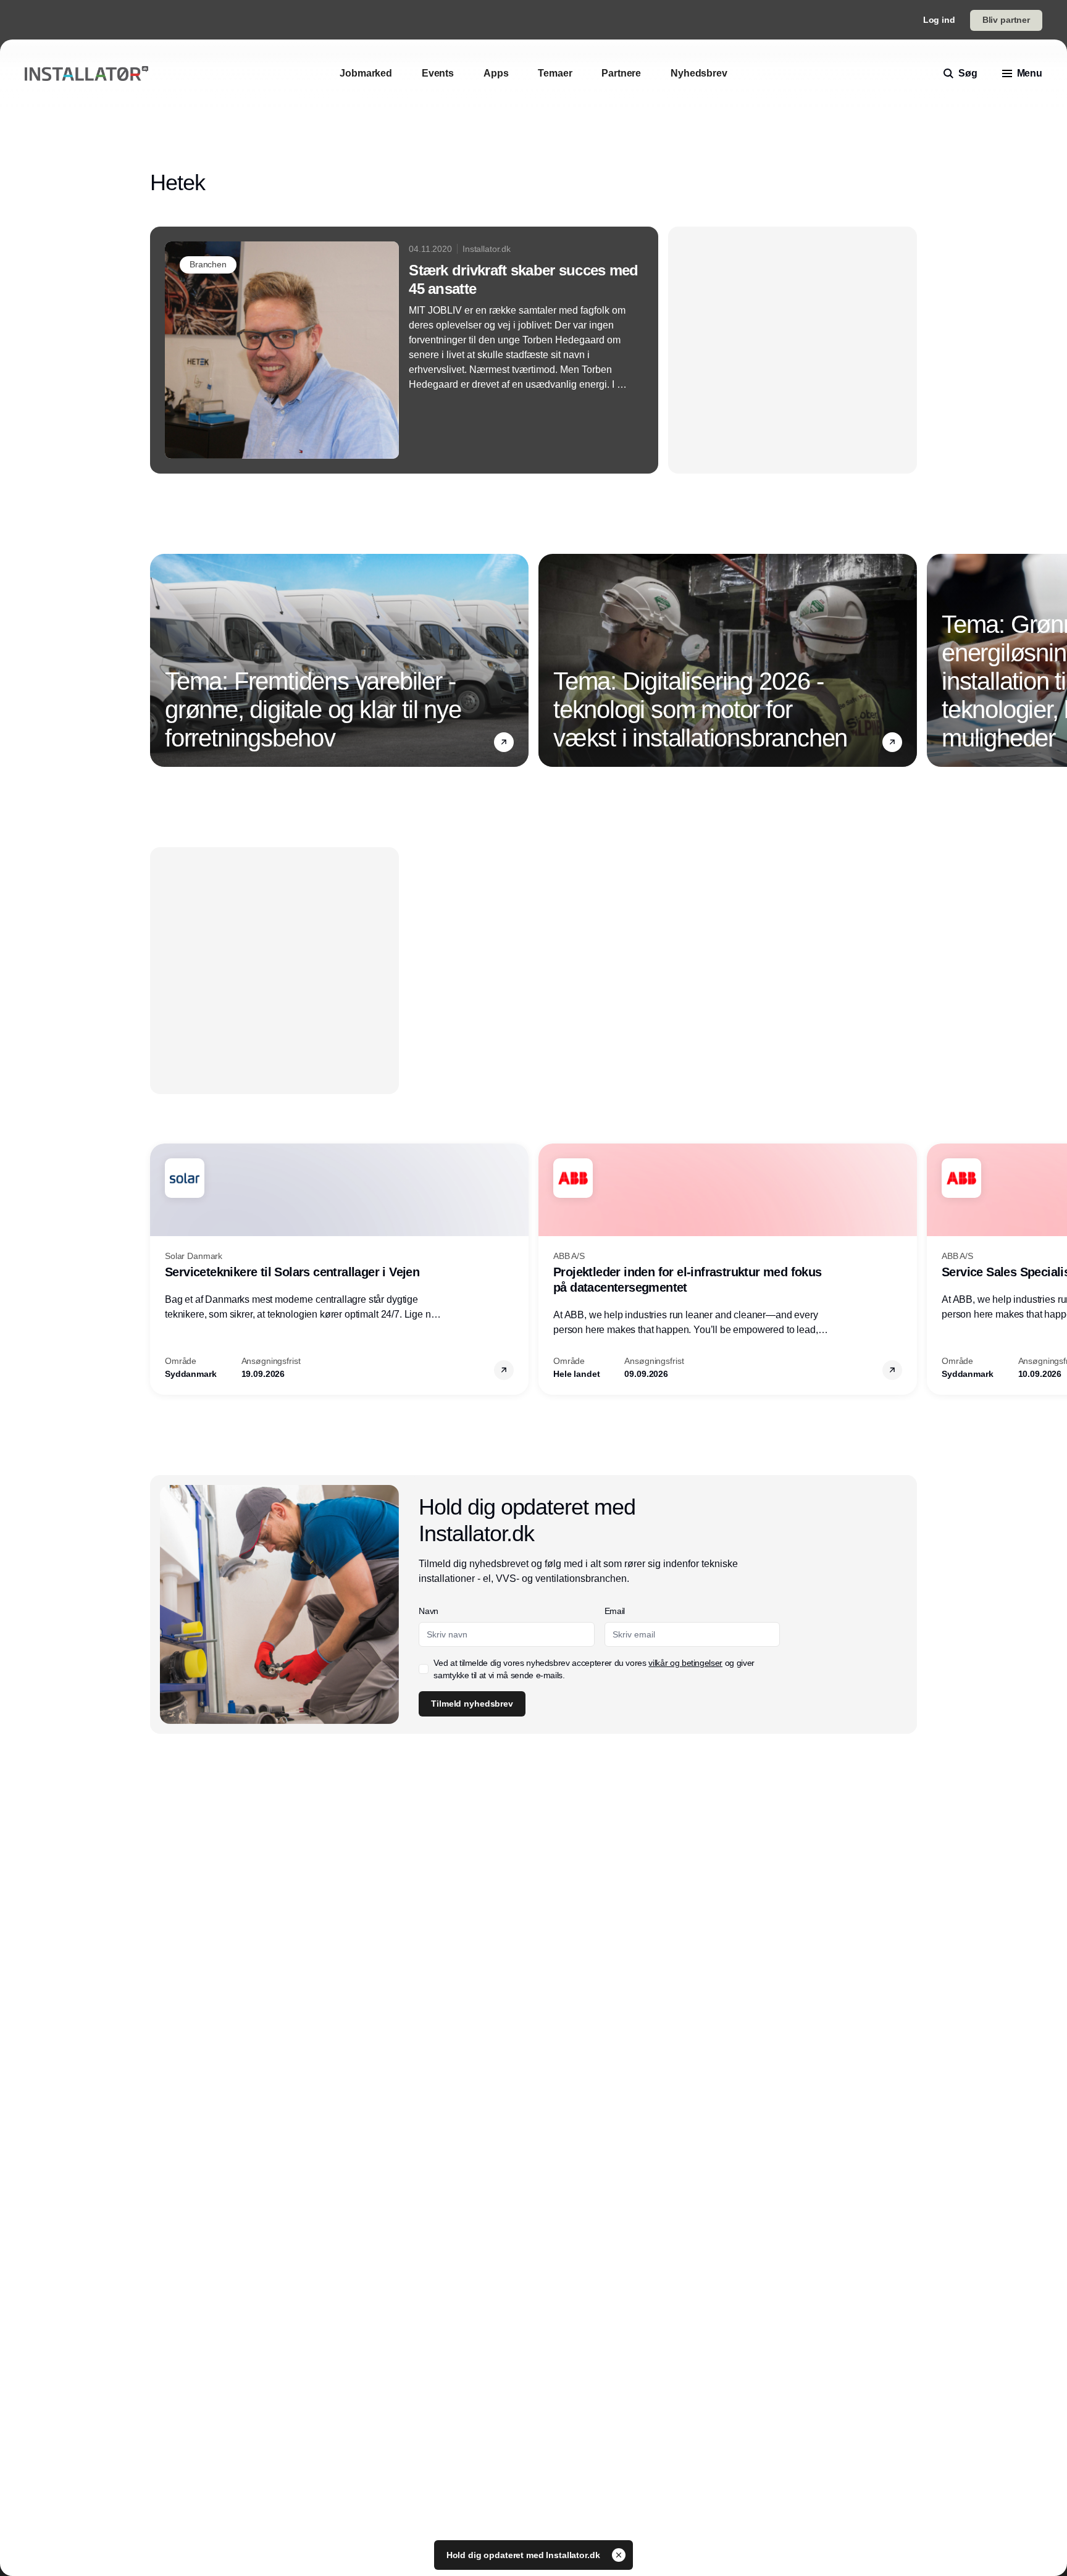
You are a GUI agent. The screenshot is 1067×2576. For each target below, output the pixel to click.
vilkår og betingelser (575, 322)
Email (534, 259)
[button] (781, 95)
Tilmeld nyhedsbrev (576, 361)
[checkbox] (529, 322)
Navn (533, 212)
